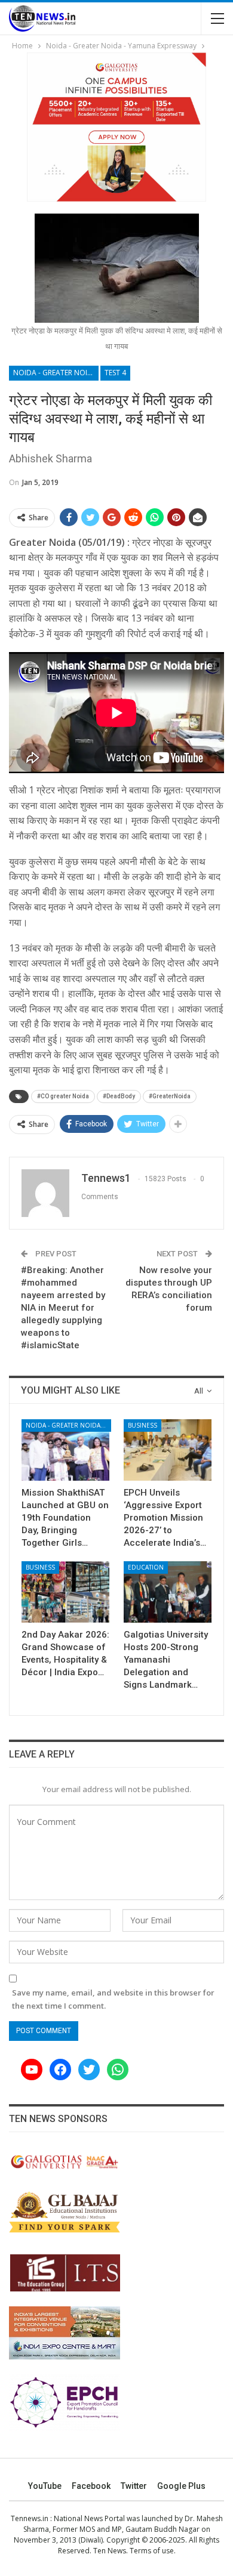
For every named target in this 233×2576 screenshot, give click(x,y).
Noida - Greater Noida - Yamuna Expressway (56, 373)
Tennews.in (30, 2518)
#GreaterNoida (170, 1096)
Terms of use (152, 2551)
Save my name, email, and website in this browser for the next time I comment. (113, 1999)
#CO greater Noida (63, 1096)
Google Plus (181, 2486)
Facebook (91, 2486)
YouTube (45, 2486)
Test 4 (115, 373)
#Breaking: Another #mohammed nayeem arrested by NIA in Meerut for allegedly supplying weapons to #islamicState (63, 1308)
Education (146, 1567)
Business (142, 1425)
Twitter (134, 2486)
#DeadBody (119, 1096)
